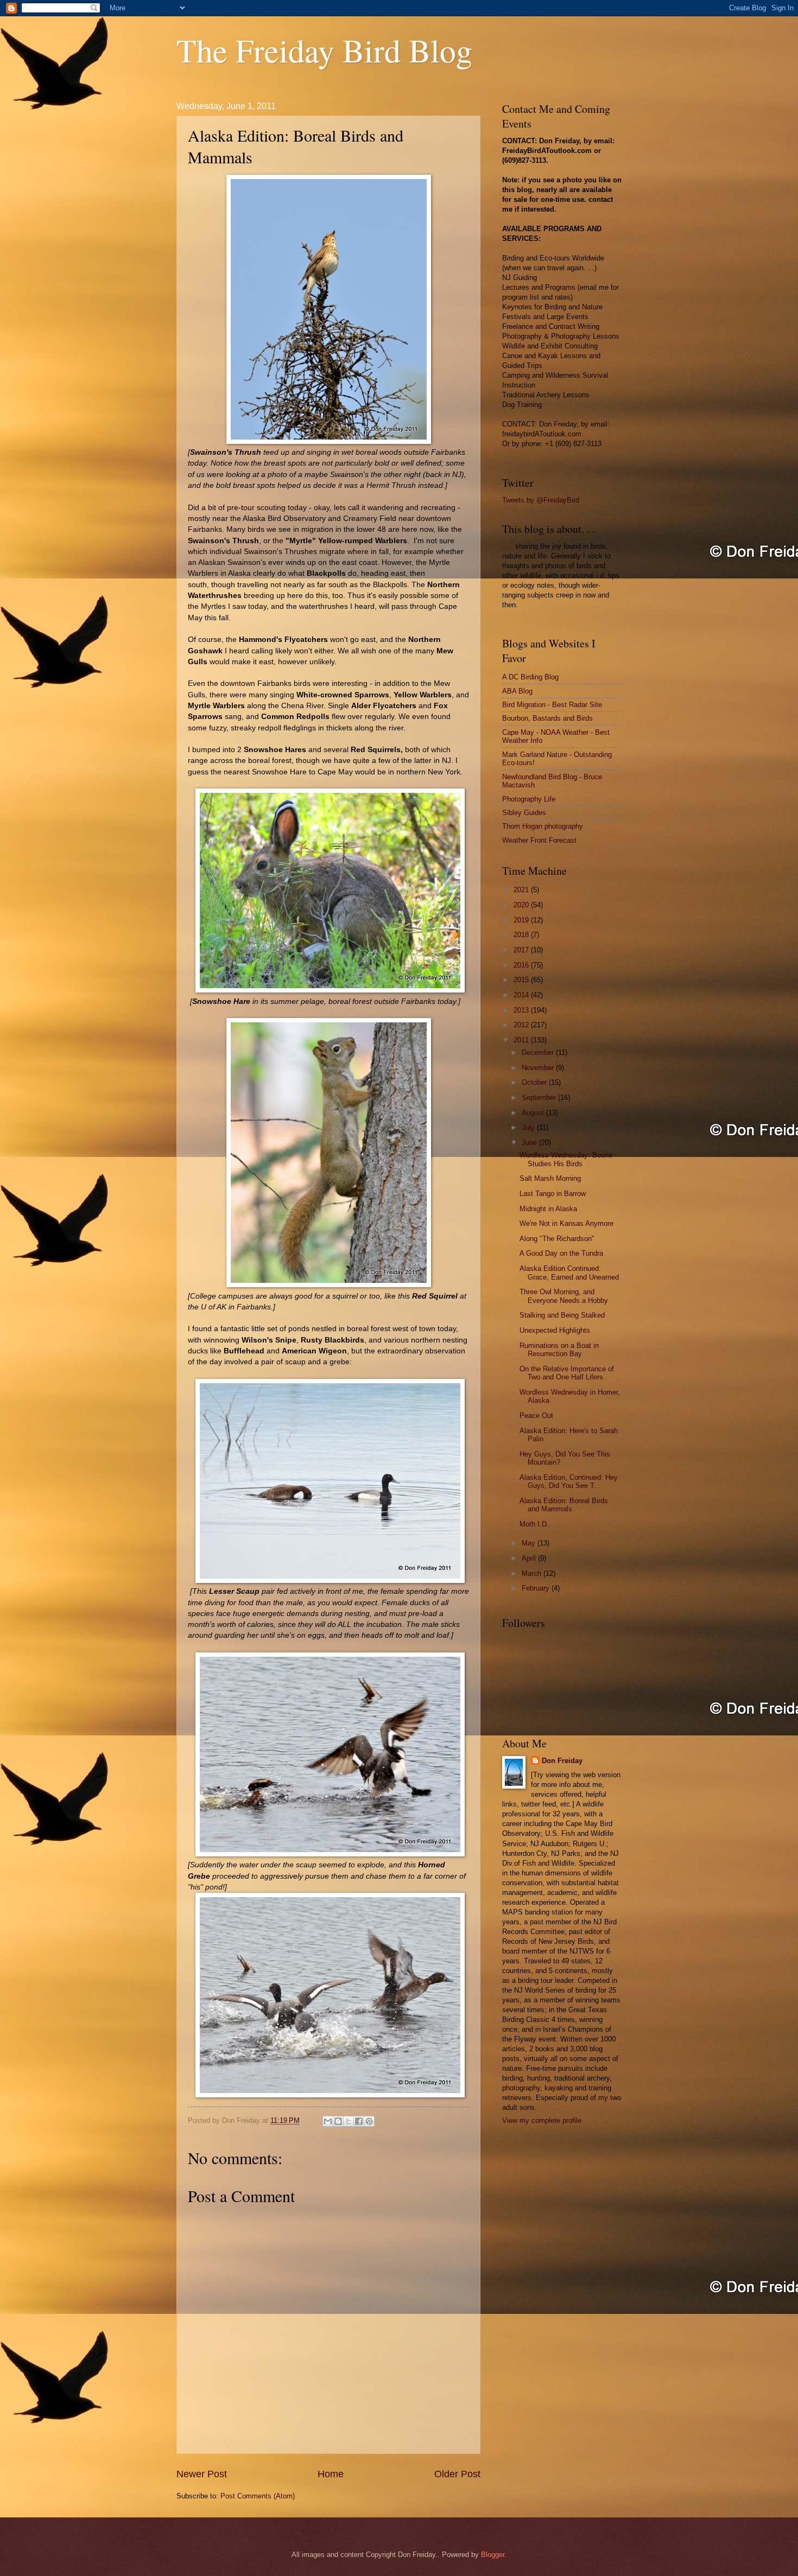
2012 (522, 1025)
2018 (522, 935)
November (539, 1068)
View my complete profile (542, 2120)
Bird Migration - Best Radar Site (552, 705)
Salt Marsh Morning (550, 1178)
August (534, 1113)
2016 (522, 965)
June (530, 1143)
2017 (522, 950)
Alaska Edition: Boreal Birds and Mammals (564, 1505)
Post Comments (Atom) (258, 2496)
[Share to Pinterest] (369, 2121)
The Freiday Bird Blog (324, 50)
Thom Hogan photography (543, 826)
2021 (522, 890)
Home (331, 2474)
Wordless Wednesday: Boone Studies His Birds (566, 1159)
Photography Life (529, 799)
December (539, 1052)
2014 (522, 995)
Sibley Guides (524, 813)
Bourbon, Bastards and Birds (547, 718)
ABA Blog (517, 691)
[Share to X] (349, 2121)
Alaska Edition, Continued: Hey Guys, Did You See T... (569, 1481)
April (530, 1558)
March (533, 1573)
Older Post (457, 2474)
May (530, 1543)
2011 (522, 1040)
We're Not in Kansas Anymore (566, 1223)
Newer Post (202, 2474)
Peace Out (536, 1416)
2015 (522, 980)
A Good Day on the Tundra (561, 1253)
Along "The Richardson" (557, 1239)
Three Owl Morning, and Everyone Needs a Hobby (564, 1296)
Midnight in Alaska (548, 1209)
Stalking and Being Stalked (562, 1315)
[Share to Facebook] (359, 2121)
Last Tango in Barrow (553, 1194)
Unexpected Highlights (555, 1330)
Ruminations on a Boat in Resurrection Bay (559, 1350)
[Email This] (328, 2121)
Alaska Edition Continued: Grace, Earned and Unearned (569, 1273)
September (540, 1098)
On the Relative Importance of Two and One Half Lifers (567, 1373)
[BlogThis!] (338, 2121)
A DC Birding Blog (530, 677)
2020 (522, 905)
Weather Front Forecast (539, 840)
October (535, 1082)
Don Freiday (562, 1761)
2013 (522, 1010)
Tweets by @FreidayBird (541, 500)
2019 (522, 920)
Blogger (493, 2555)
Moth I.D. (534, 1524)
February (537, 1588)
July (529, 1127)
